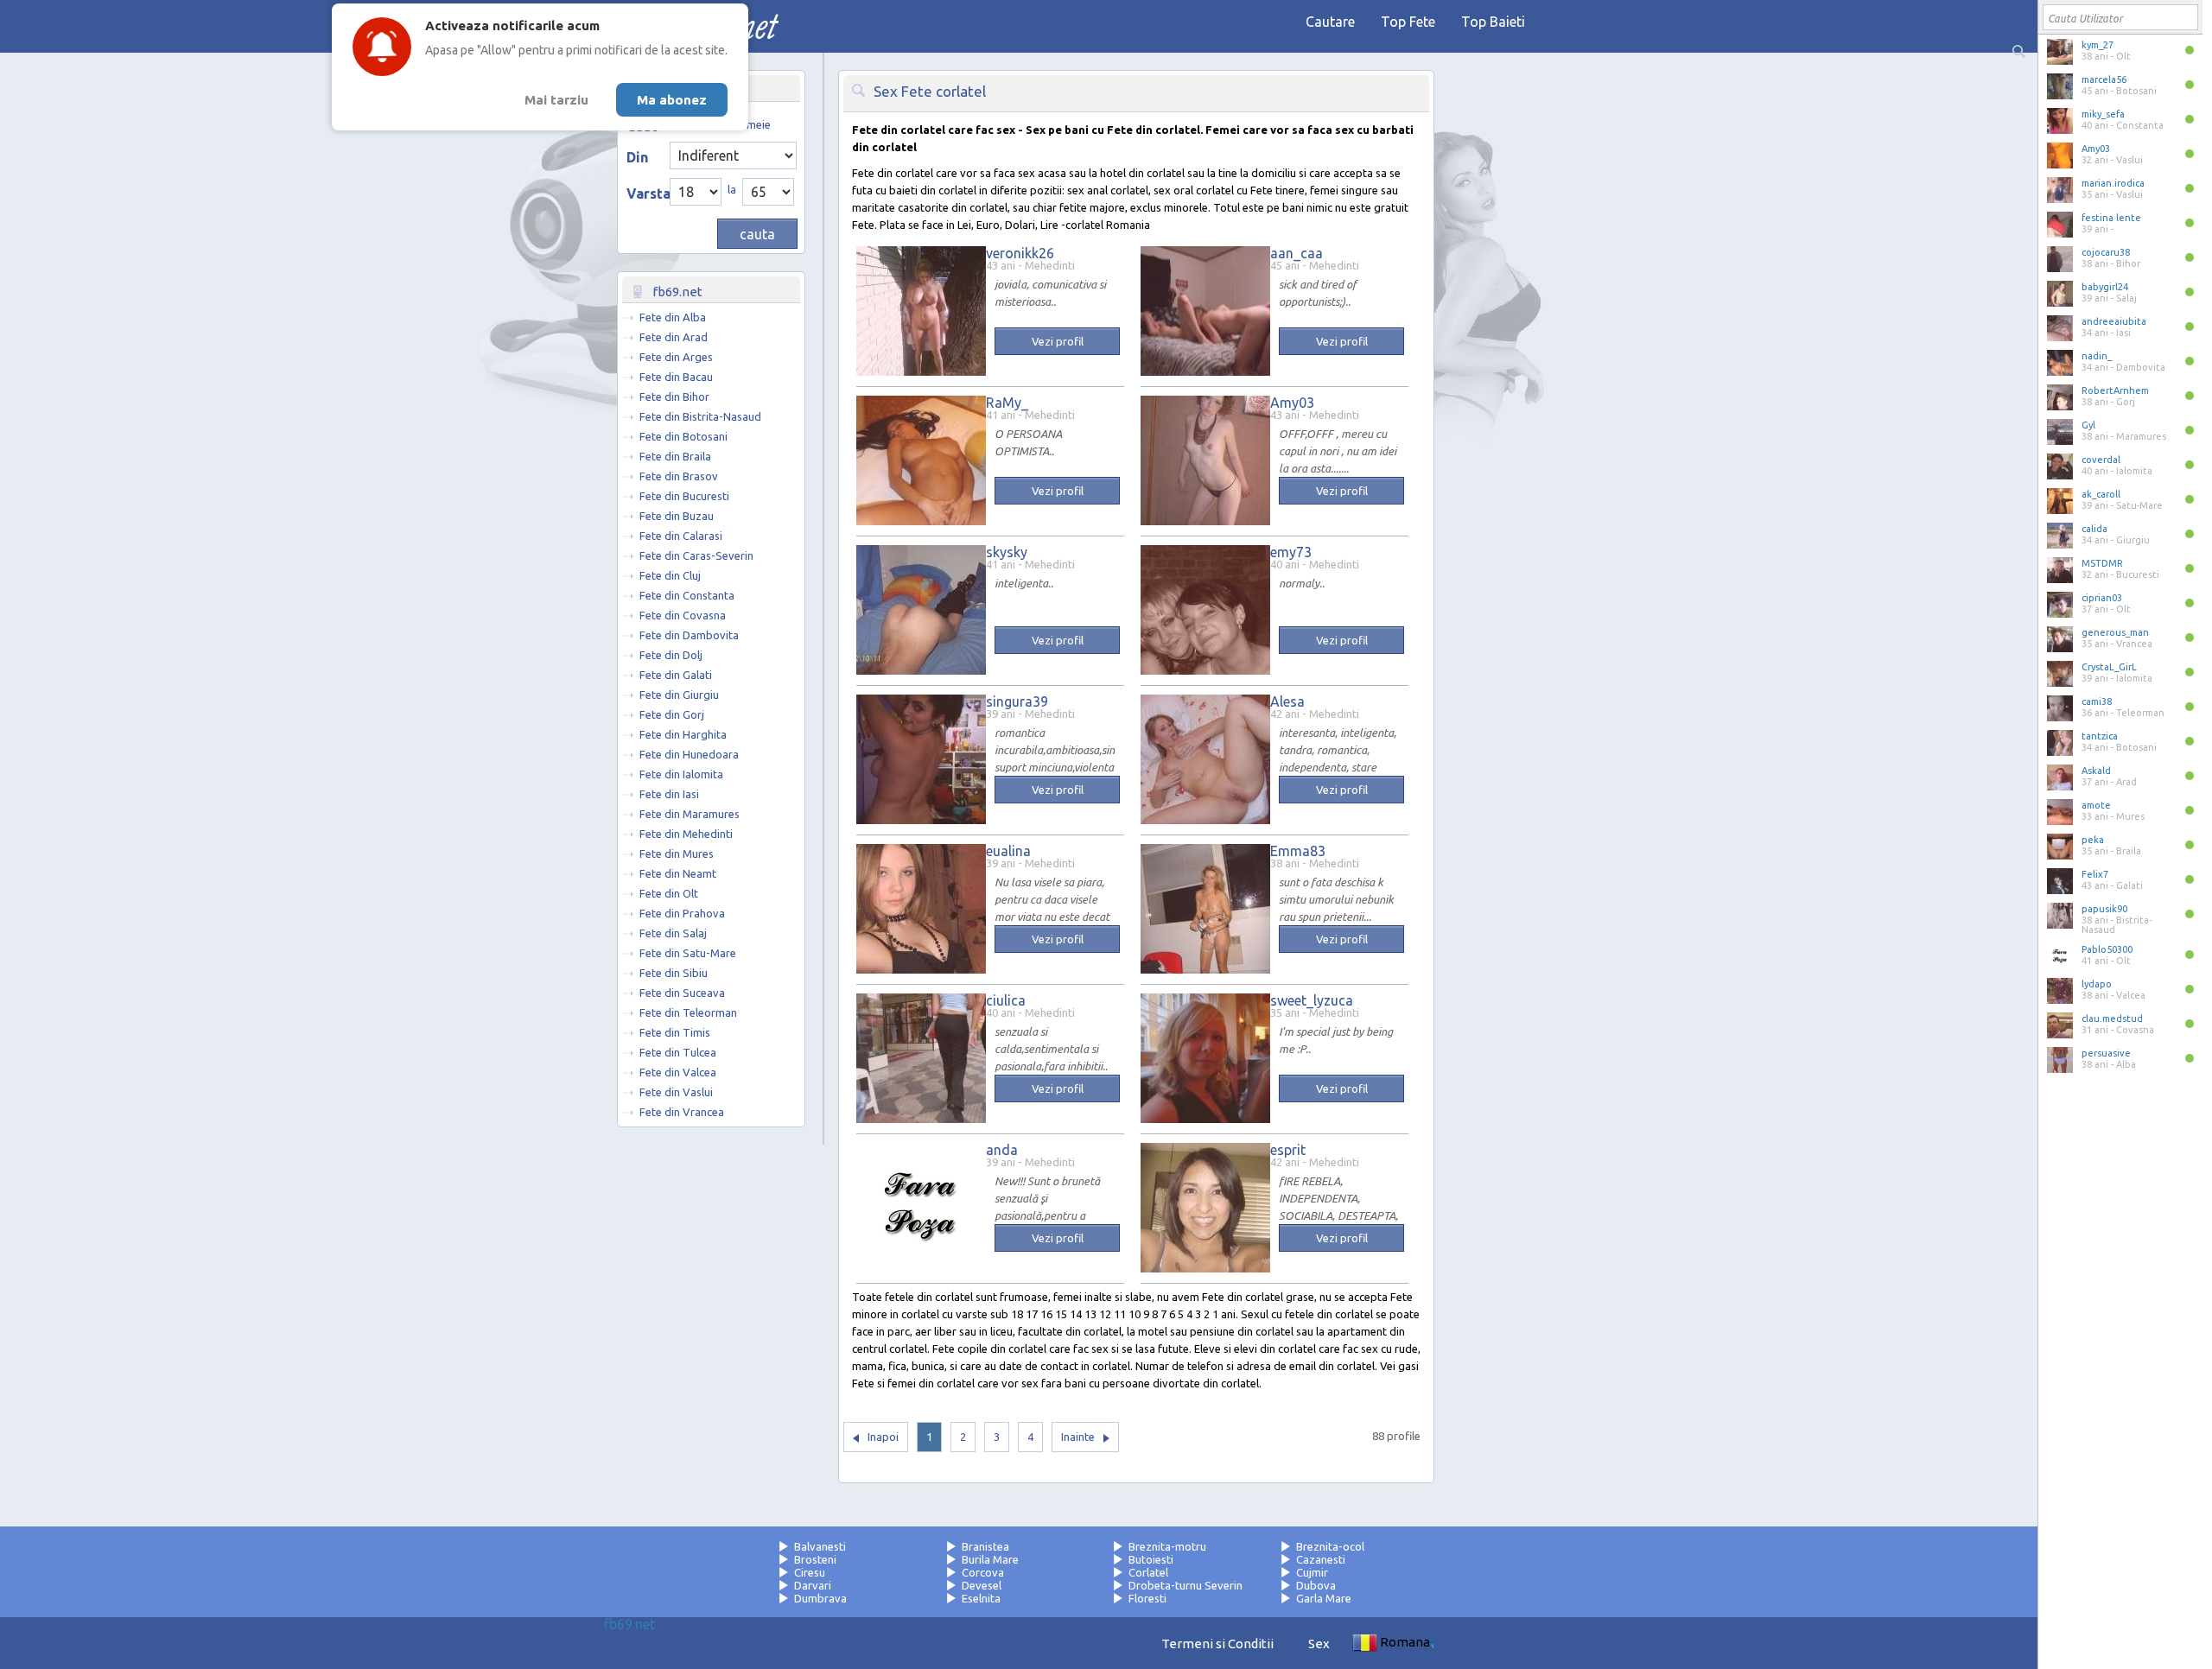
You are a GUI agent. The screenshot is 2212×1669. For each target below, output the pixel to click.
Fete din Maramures (690, 814)
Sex (1319, 1644)
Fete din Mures (677, 854)
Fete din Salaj (673, 933)
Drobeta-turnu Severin (1185, 1585)
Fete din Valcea (678, 1072)
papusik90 (2104, 909)
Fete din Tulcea (678, 1052)
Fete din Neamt (678, 873)
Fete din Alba (673, 317)
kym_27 (2098, 45)
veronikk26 (1020, 253)
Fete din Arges (676, 357)
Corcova (983, 1572)
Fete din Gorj (672, 714)
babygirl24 (2105, 287)
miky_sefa (2103, 114)
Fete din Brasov (679, 476)
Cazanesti (1321, 1559)
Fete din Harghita (683, 734)
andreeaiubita (2114, 321)
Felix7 (2095, 874)
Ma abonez (672, 100)
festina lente (2111, 218)
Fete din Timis (675, 1032)
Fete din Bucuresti (684, 496)
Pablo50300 (2107, 949)
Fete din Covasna (683, 615)
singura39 (1017, 701)
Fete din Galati (676, 675)
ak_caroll (2101, 494)
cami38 (2097, 701)
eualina (1008, 851)
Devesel (982, 1585)
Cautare (1330, 22)
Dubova (1316, 1585)
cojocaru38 (2106, 252)
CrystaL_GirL (2109, 667)
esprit (1288, 1150)
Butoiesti (1151, 1559)
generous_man (2115, 632)
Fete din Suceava (682, 993)
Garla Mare (1324, 1598)
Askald (2096, 771)
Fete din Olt (669, 893)
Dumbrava (820, 1598)
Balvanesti (820, 1546)
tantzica (2100, 736)
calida (2094, 529)
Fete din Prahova (682, 913)
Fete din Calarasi (681, 536)
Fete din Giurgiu (679, 695)
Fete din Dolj (671, 655)
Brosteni (815, 1559)
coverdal (2101, 460)
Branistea (985, 1546)
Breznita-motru (1167, 1546)
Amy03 (2096, 149)
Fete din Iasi (669, 794)
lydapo (2097, 984)
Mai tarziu (556, 100)
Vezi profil (1058, 341)
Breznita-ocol (1330, 1546)
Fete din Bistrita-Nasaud (700, 416)
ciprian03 (2102, 598)
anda (1002, 1150)
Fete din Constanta (687, 595)
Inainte (1078, 1437)
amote (2096, 805)
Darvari (813, 1585)
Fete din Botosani (683, 436)
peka (2093, 840)
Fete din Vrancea (682, 1112)
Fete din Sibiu (674, 973)
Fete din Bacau (676, 377)
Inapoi (883, 1437)
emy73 (1291, 552)
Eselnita (981, 1598)
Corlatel (1148, 1572)
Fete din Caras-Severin (696, 555)
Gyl (2088, 425)
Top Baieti (1493, 22)
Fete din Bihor (674, 397)
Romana (1405, 1642)
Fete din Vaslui (676, 1092)
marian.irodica (2113, 183)
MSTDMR (2102, 563)
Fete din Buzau (677, 516)
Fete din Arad (674, 337)
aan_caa (1297, 253)
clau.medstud (2112, 1019)
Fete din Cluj (670, 575)
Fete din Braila (675, 456)
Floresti (1147, 1598)
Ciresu (810, 1572)
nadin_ (2097, 356)
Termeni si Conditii (1217, 1644)
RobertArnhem (2115, 390)
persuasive (2106, 1053)
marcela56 (2104, 79)
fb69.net (629, 1624)
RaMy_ (1007, 403)
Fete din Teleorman (688, 1012)
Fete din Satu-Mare (688, 953)
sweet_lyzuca (1312, 1000)
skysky (1007, 552)
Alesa (1287, 701)
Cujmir (1312, 1572)
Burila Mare (990, 1559)
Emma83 (1298, 851)
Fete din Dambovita (689, 635)
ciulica (1006, 1000)
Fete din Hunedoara (689, 754)
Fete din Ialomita (681, 774)
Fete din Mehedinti (686, 834)
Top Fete (1408, 22)
